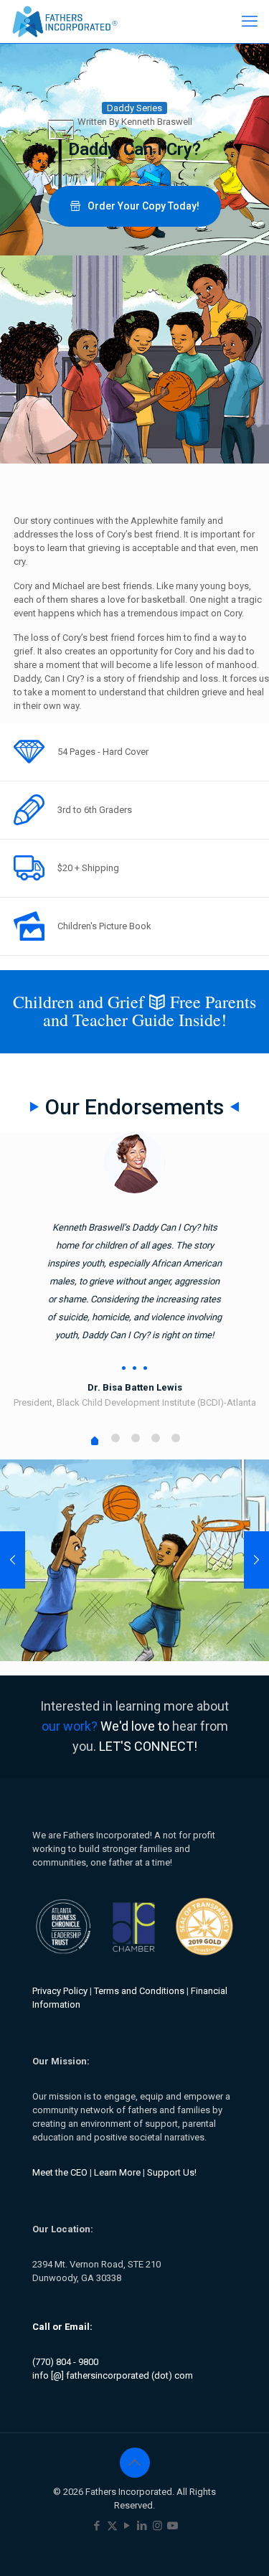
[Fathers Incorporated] (65, 22)
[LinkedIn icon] (142, 2526)
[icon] (173, 2526)
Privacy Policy (60, 1991)
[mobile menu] (250, 22)
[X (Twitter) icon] (112, 2526)
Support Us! (172, 2172)
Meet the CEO (60, 2172)
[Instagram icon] (157, 2526)
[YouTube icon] (127, 2526)
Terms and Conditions (139, 1991)
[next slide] (256, 1560)
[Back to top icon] (135, 2463)
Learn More (117, 2172)
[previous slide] (13, 1560)
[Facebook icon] (97, 2526)
